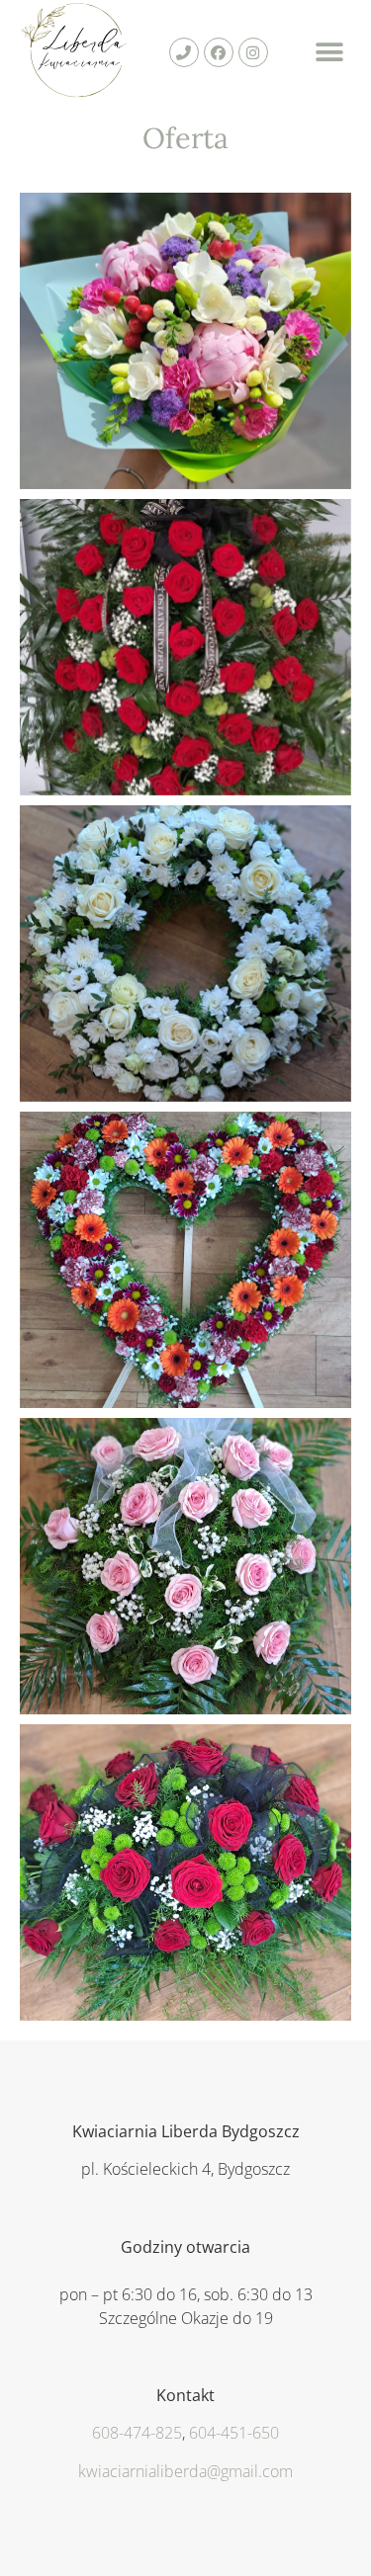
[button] (329, 53)
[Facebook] (219, 52)
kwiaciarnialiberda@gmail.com (185, 2471)
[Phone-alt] (184, 52)
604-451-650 (234, 2433)
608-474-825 (137, 2433)
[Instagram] (253, 52)
